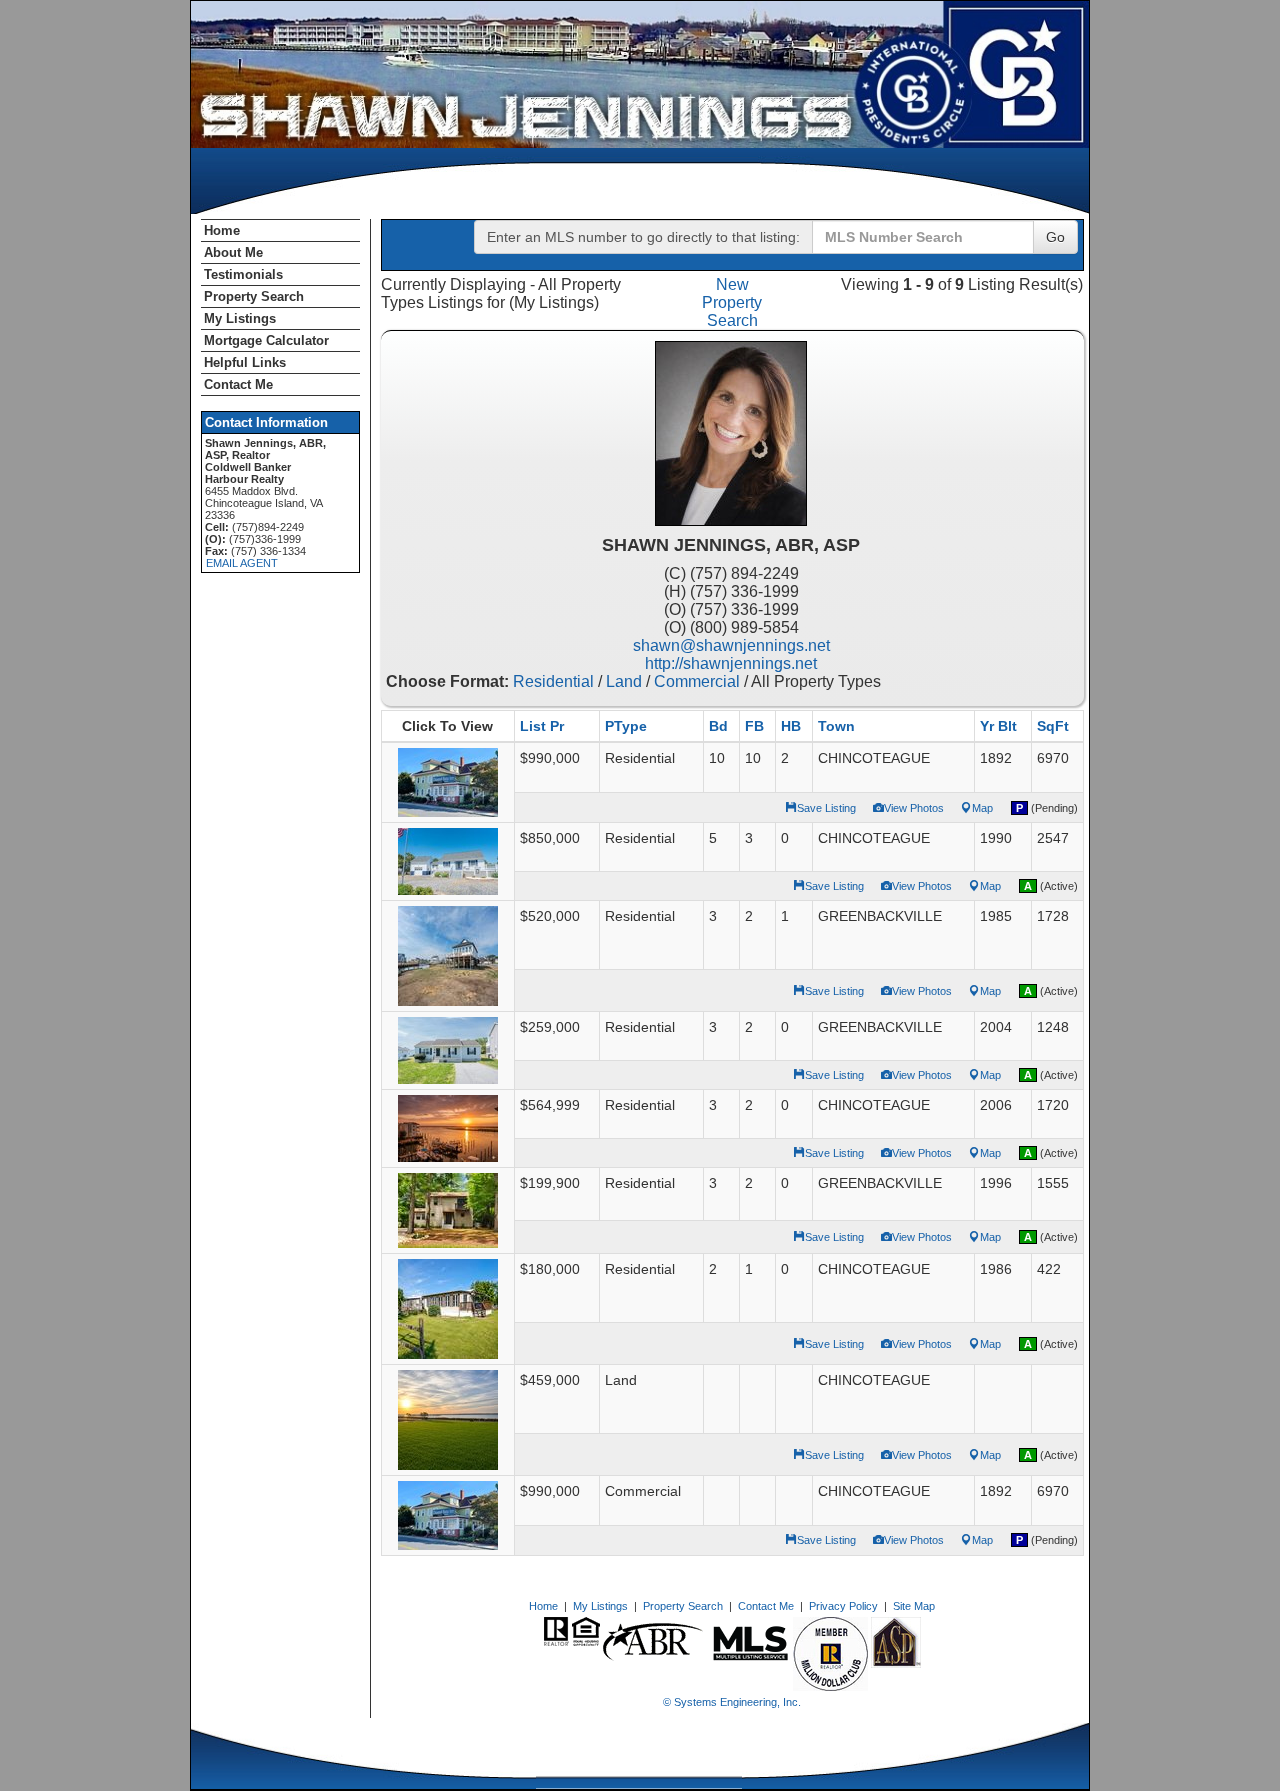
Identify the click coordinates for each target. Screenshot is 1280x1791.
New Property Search (732, 302)
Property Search (254, 296)
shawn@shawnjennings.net (731, 645)
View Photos (913, 808)
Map (982, 808)
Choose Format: (447, 681)
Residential (553, 681)
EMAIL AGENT (242, 563)
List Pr (542, 726)
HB (791, 726)
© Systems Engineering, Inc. (732, 1702)
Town (836, 726)
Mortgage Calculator (266, 340)
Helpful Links (245, 362)
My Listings (240, 318)
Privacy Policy (843, 1606)
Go (1055, 237)
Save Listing (826, 808)
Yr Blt (998, 726)
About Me (233, 252)
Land (624, 681)
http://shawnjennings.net (731, 663)
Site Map (914, 1606)
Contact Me (238, 384)
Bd (718, 726)
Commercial (697, 681)
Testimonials (243, 274)
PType (626, 726)
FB (754, 726)
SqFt (1053, 726)
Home (222, 230)
